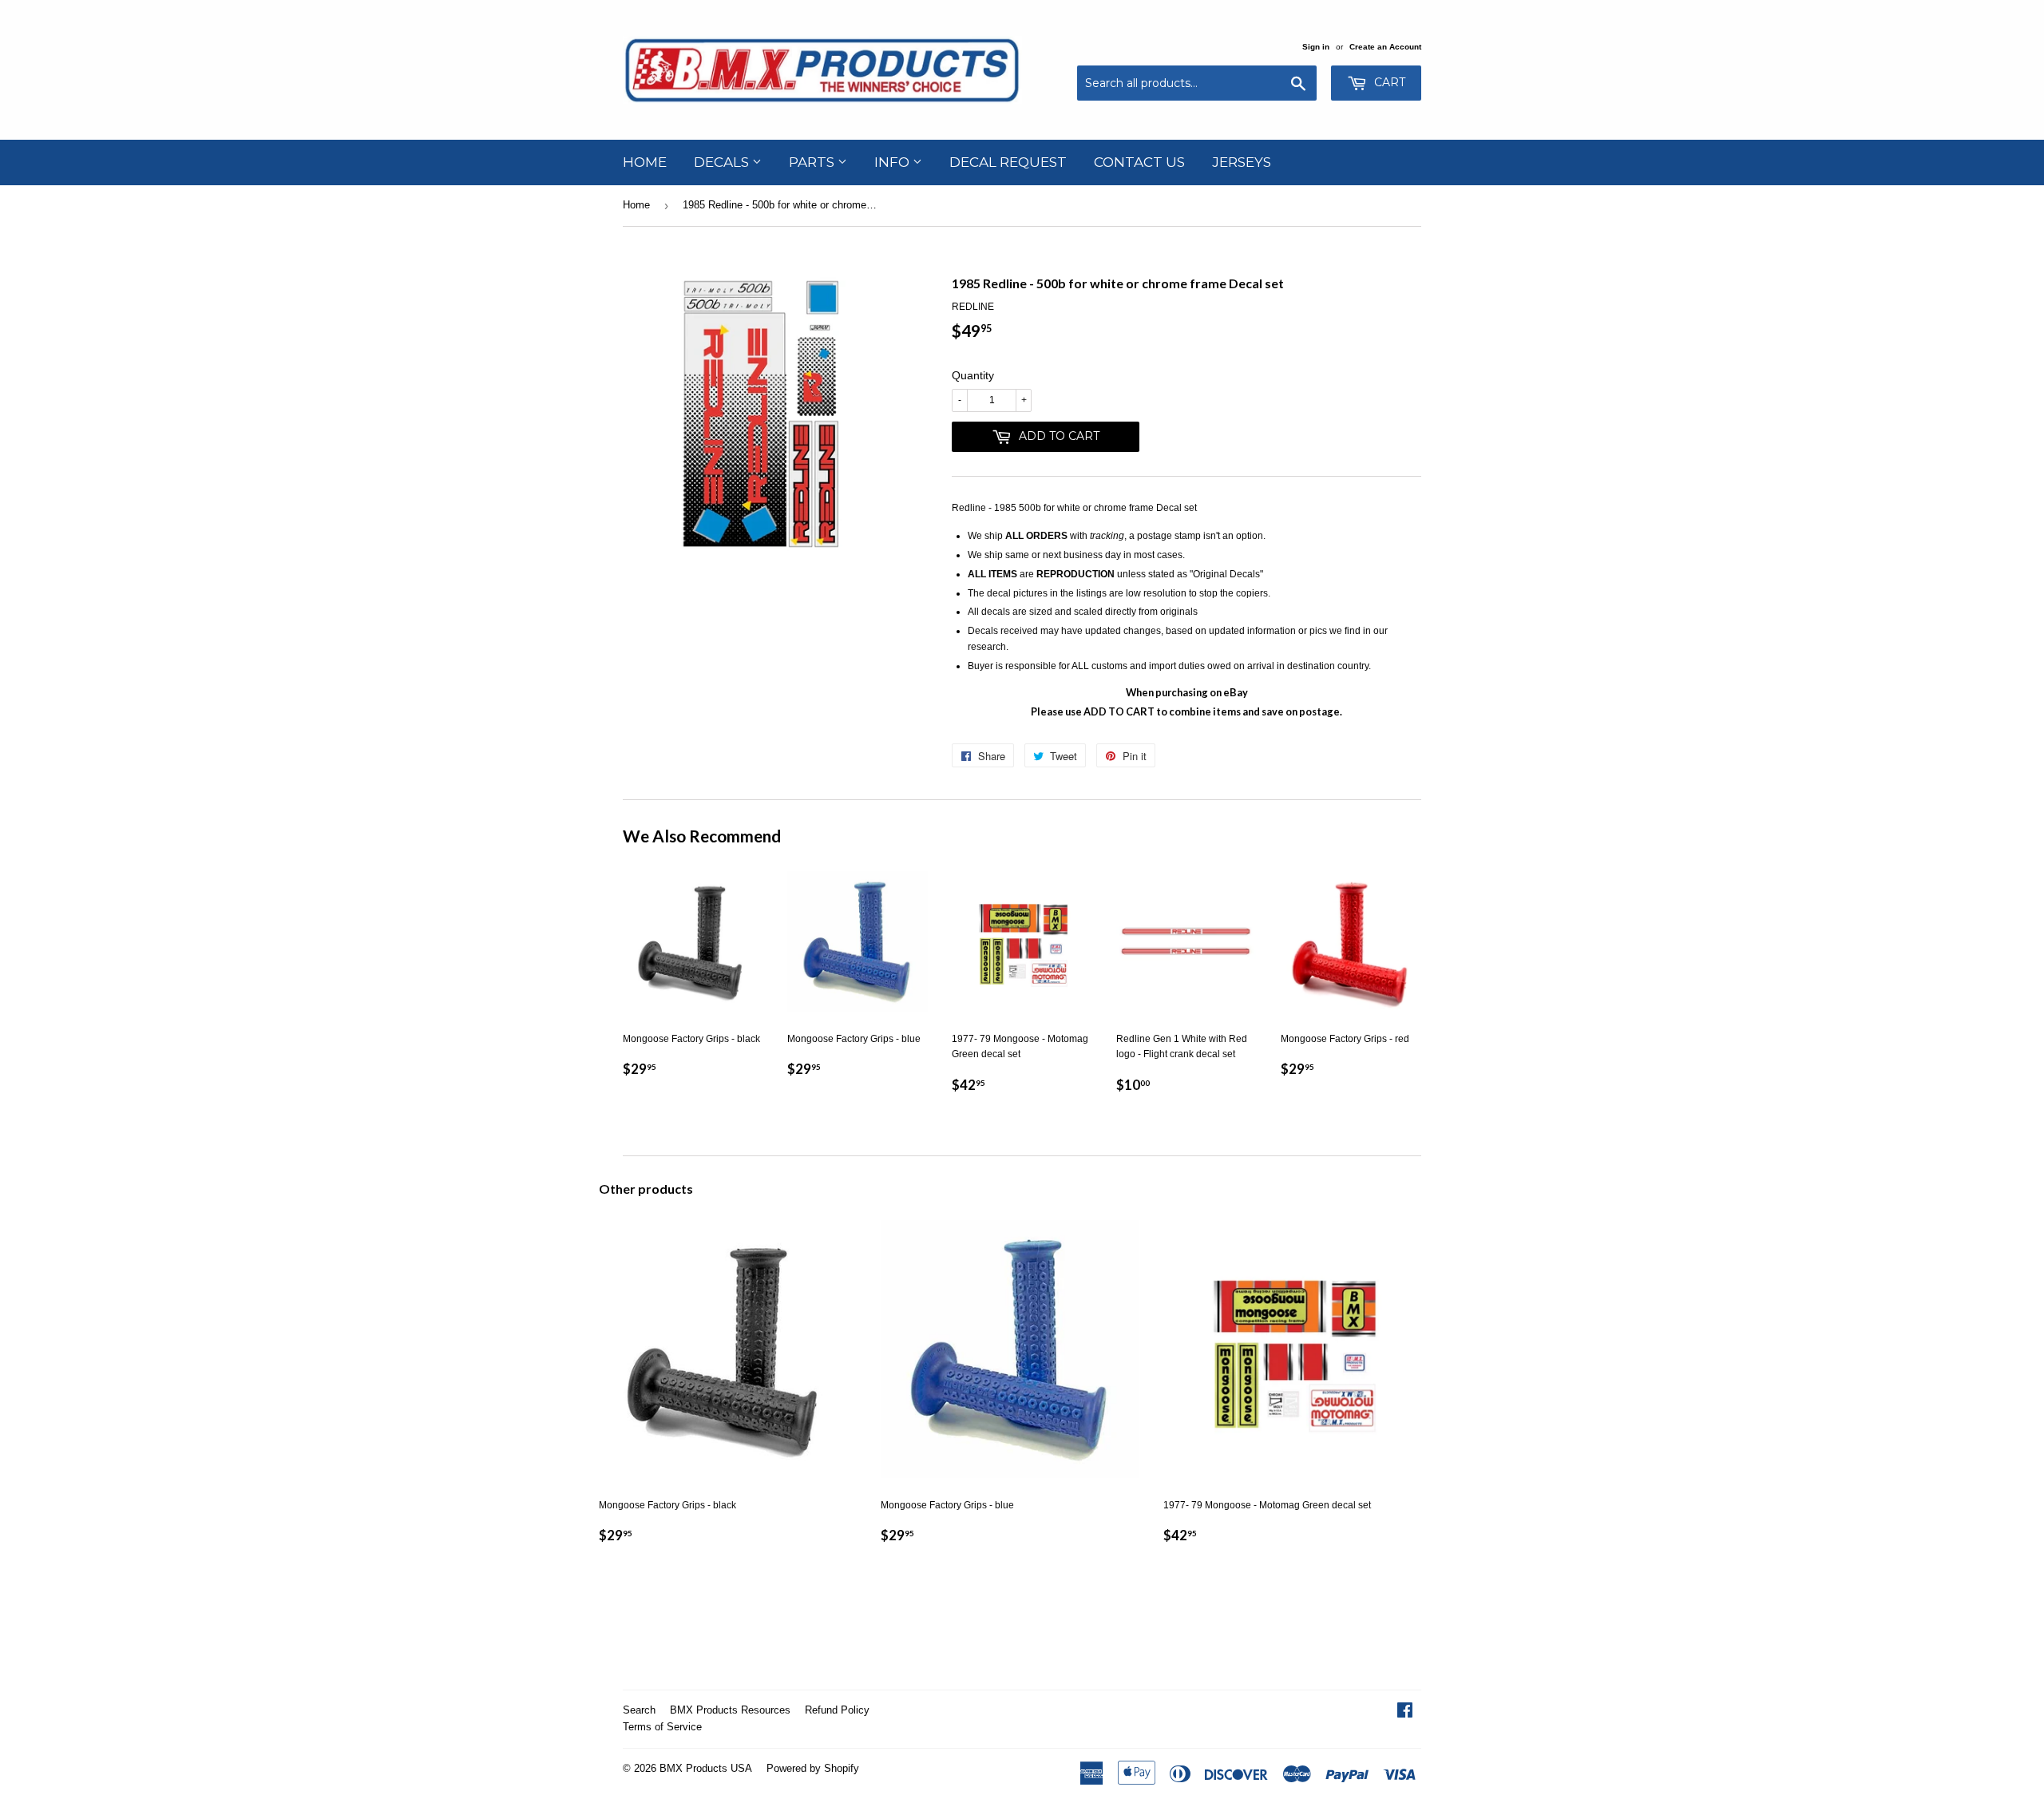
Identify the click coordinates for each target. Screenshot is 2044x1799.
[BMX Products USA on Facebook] (1405, 1713)
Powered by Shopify (813, 1768)
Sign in (1316, 47)
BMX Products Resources (730, 1710)
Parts (813, 162)
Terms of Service (662, 1727)
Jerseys (1242, 162)
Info (893, 162)
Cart (1388, 82)
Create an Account (1385, 47)
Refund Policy (837, 1710)
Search (639, 1710)
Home (645, 162)
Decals (723, 162)
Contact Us (1139, 162)
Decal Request (1008, 162)
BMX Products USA (706, 1768)
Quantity (973, 375)
